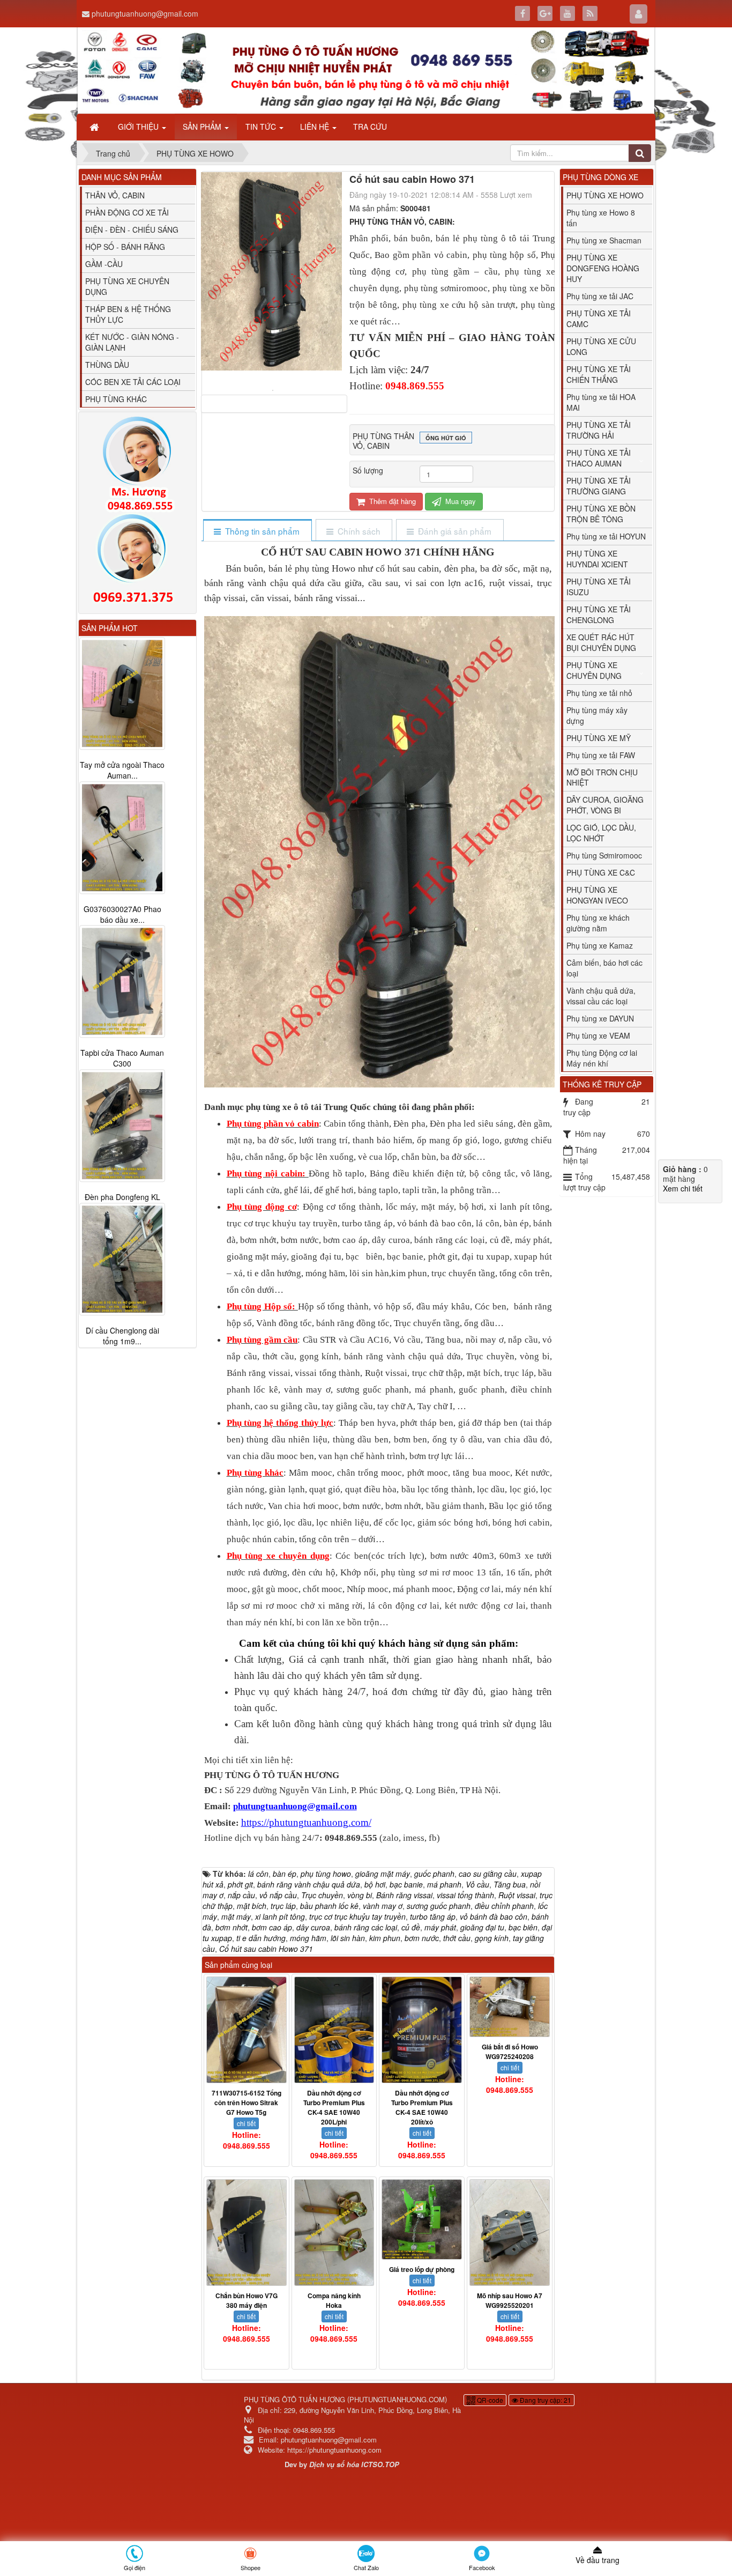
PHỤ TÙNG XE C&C (601, 872)
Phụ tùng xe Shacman (604, 240)
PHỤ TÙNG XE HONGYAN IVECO (597, 895)
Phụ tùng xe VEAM (598, 1035)
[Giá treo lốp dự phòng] (422, 2219)
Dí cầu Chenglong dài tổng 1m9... (122, 1336)
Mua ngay (460, 501)
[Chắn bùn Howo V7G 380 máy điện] (247, 2233)
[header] (366, 71)
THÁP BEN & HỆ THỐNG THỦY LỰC (128, 314)
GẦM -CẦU (104, 264)
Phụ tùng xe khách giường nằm (598, 923)
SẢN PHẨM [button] (203, 127)
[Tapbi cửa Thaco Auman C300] (122, 982)
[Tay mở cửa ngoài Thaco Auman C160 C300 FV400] (122, 693)
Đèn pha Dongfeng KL (122, 1197)
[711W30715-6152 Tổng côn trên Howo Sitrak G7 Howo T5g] (247, 2030)
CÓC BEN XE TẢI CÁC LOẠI (133, 382)
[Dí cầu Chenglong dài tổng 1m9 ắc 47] (122, 1260)
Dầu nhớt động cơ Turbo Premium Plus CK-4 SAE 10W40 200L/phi (334, 2107)
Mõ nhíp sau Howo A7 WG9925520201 (510, 2300)
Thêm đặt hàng (391, 501)
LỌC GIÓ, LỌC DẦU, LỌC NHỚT (601, 833)
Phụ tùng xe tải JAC (600, 296)
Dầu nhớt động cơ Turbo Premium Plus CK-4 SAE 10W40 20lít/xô (422, 2107)
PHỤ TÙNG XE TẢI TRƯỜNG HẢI (599, 430)
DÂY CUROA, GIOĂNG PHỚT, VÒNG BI (605, 805)
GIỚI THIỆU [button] (139, 127)
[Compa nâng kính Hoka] (334, 2233)
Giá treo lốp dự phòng (422, 2269)
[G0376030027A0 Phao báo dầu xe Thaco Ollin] (122, 838)
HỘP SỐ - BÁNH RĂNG (125, 247)
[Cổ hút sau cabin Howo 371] (274, 389)
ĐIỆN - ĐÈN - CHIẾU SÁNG (132, 230)
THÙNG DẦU (107, 365)
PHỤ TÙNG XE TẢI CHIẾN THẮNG (599, 374)
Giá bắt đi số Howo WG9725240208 (510, 2052)
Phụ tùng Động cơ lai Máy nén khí (602, 1058)
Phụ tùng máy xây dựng (597, 715)
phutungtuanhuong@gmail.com (145, 13)
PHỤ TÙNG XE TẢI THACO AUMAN (599, 458)
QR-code (489, 2400)
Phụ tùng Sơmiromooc (604, 855)
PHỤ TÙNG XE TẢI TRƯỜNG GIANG (599, 486)
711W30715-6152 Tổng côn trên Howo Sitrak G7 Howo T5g (247, 2103)
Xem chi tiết (683, 1188)
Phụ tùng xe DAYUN (600, 1018)
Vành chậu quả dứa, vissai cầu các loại (601, 996)
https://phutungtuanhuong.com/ (306, 1822)
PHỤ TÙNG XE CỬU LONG (601, 346)
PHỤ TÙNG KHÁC (116, 399)
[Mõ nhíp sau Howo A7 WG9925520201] (510, 2233)
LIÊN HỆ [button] (316, 127)
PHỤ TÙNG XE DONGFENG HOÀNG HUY (603, 268)
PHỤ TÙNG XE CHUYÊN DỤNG (127, 286)
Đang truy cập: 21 (545, 2400)
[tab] (257, 531)
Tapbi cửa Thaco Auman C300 (122, 1058)
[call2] (137, 561)
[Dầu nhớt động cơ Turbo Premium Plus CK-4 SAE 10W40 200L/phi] (334, 2030)
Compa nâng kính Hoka (334, 2300)
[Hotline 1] (137, 464)
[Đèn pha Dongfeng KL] (122, 1126)
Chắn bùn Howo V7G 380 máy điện (247, 2300)
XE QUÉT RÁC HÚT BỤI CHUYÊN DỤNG (601, 642)
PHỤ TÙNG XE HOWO (605, 195)
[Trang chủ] (95, 127)
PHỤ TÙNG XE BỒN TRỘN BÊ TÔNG (601, 514)
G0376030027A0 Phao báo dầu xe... (122, 914)
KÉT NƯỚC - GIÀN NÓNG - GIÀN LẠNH (132, 342)
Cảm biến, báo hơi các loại (604, 968)
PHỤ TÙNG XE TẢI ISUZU (599, 587)
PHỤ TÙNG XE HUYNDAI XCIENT (597, 559)
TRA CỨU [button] (370, 127)
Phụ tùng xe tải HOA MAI (601, 402)
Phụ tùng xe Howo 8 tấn (601, 218)
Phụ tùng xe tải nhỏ (599, 693)
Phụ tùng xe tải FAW (601, 755)
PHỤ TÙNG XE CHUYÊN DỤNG (594, 670)
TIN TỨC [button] (262, 127)
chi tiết (246, 2123)
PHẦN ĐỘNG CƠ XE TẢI (127, 212)
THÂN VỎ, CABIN (115, 195)
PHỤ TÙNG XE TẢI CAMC (599, 319)
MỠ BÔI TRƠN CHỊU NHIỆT (602, 778)
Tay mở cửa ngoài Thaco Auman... (122, 770)
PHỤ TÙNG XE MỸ (599, 738)
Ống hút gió (446, 438)
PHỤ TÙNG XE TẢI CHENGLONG (599, 615)
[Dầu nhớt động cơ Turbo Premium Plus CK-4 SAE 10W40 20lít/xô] (422, 2030)
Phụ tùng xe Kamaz (600, 945)
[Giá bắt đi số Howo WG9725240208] (510, 2007)
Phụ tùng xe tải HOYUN (606, 536)
